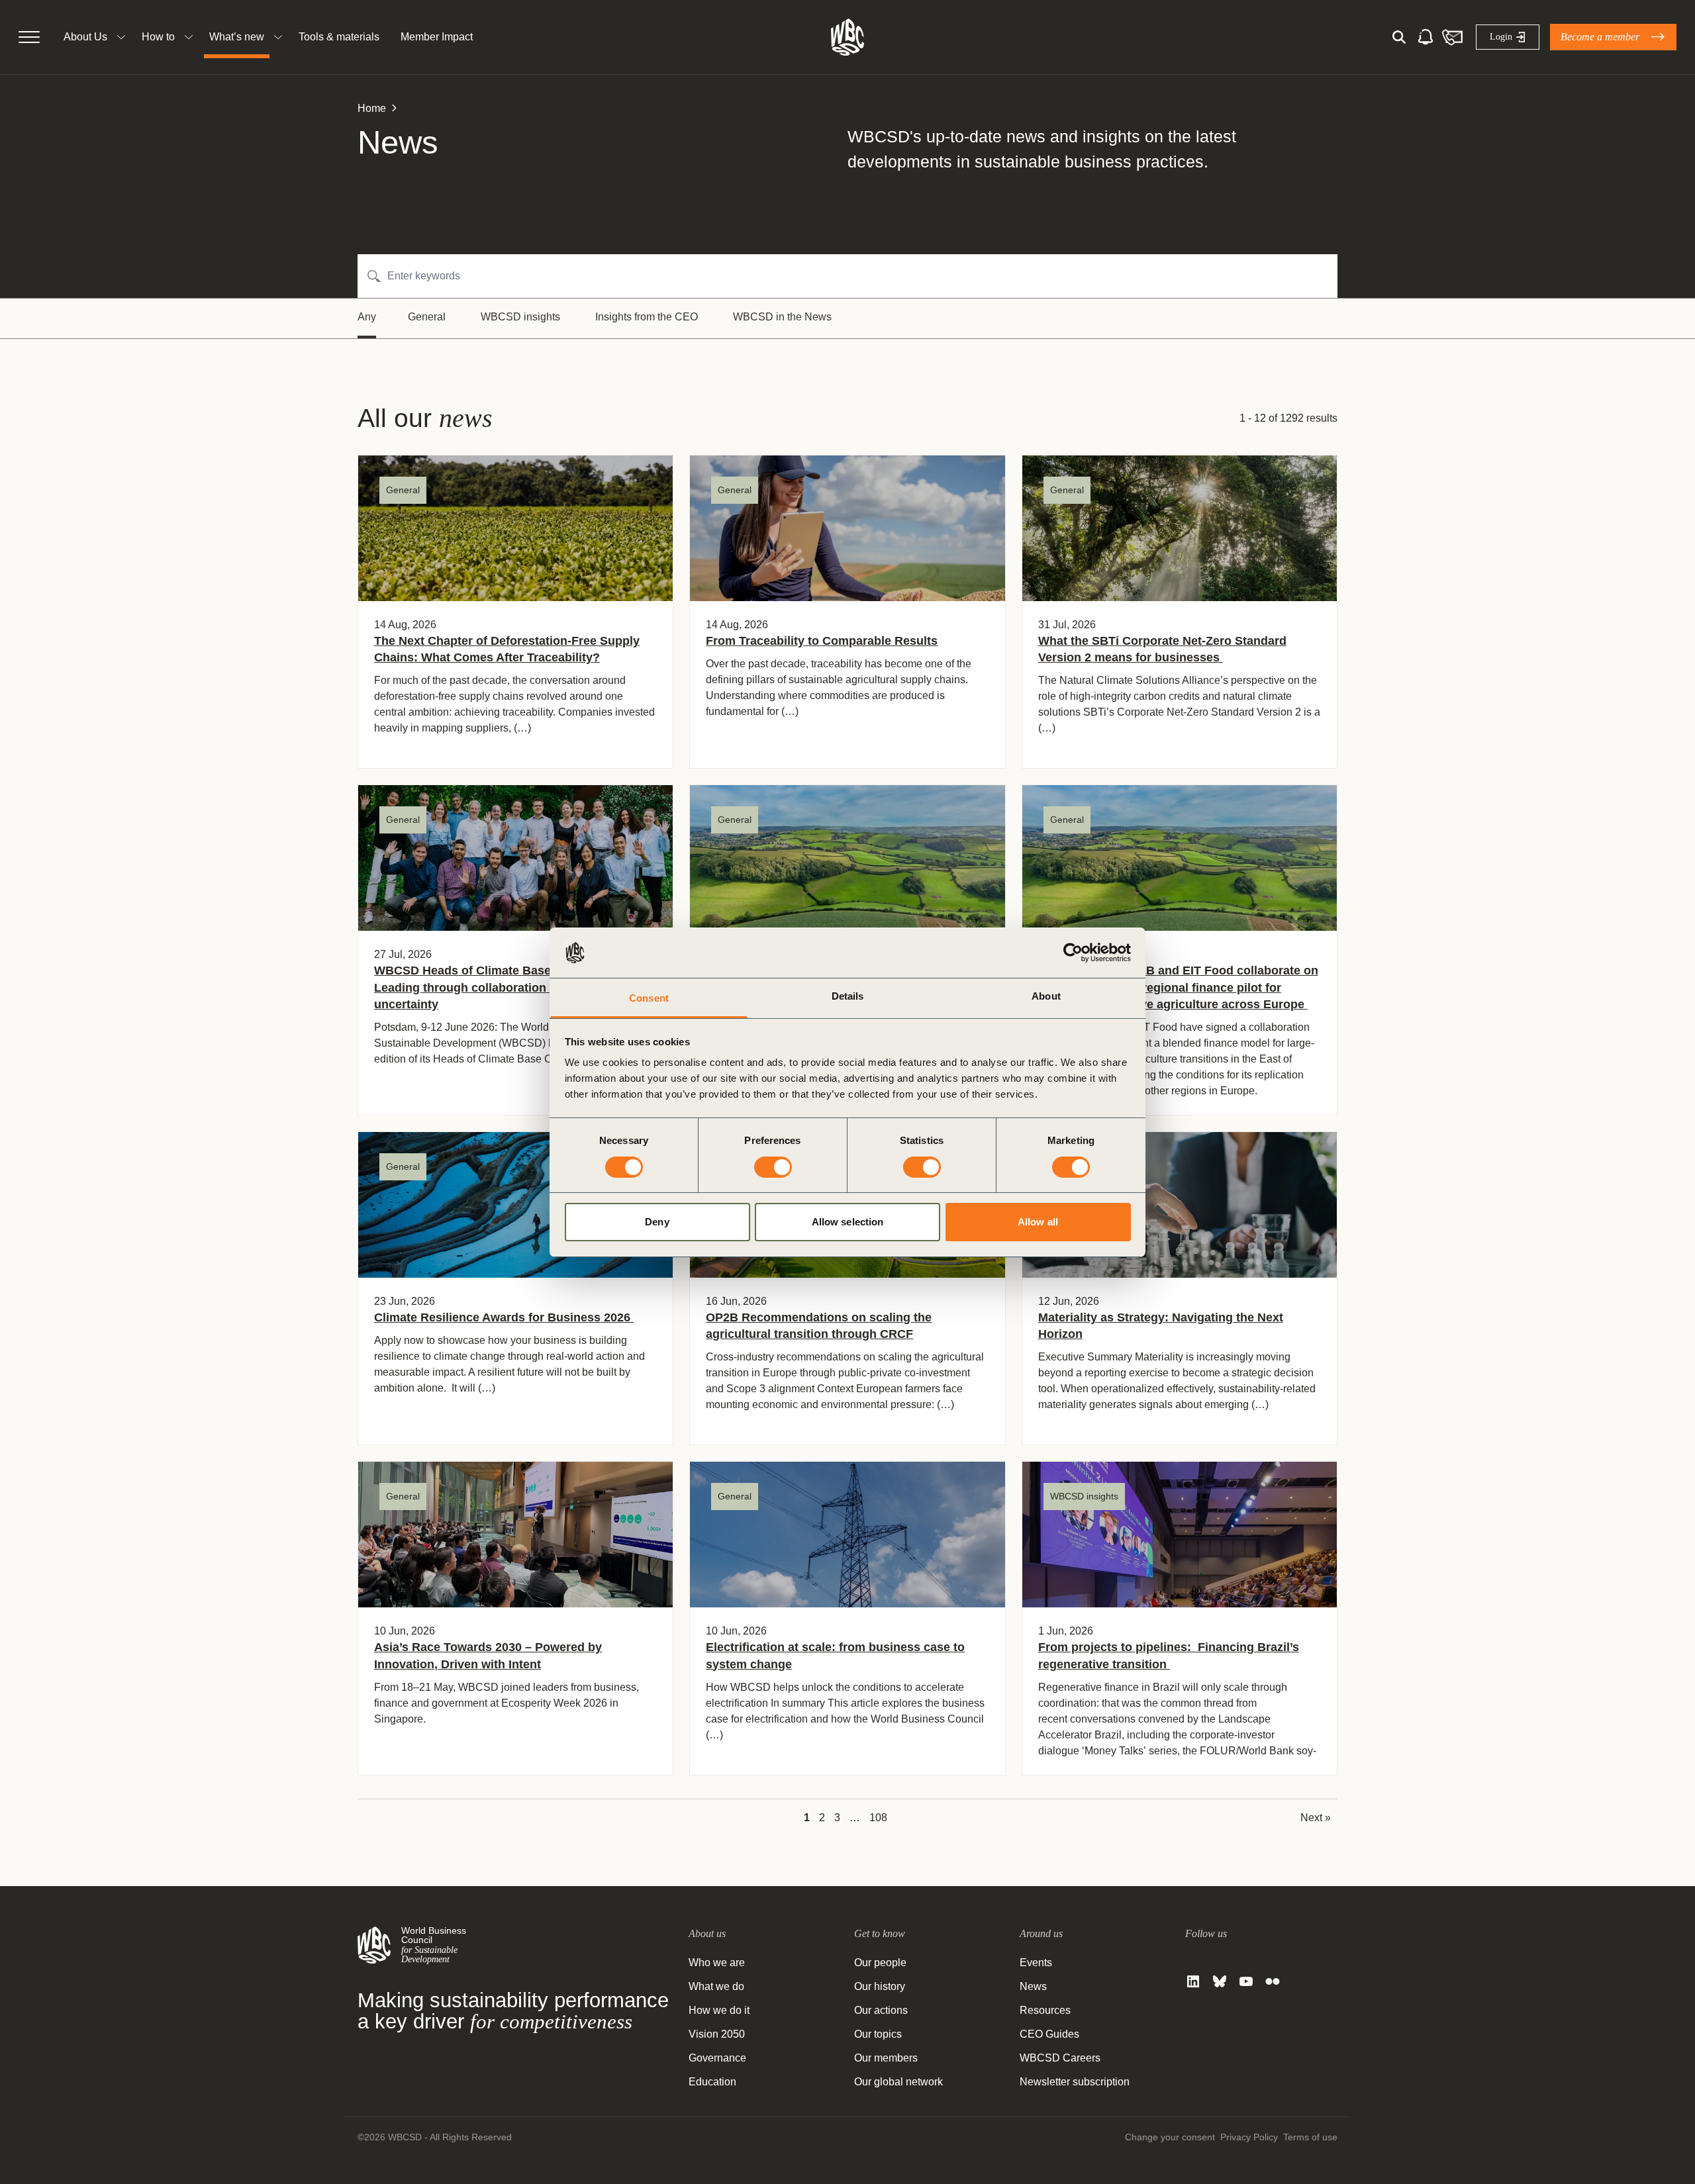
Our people (880, 1963)
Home (372, 108)
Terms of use (1310, 2137)
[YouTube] (1246, 1981)
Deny (657, 1222)
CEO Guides (1049, 2034)
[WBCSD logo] (847, 37)
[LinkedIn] (1193, 1981)
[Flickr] (1273, 1981)
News (1033, 1986)
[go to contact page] (1452, 37)
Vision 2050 (717, 2034)
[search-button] (1399, 37)
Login (1501, 37)
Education (712, 2082)
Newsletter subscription (1075, 2082)
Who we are (717, 1963)
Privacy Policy (1249, 2137)
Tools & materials (339, 37)
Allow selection (848, 1222)
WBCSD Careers (1060, 2058)
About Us (85, 37)
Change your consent (1170, 2137)
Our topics (878, 2034)
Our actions (881, 2010)
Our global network (898, 2082)
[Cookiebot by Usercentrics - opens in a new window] (1073, 953)
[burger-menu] (29, 37)
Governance (717, 2058)
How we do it (719, 2010)
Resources (1045, 2010)
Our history (880, 1986)
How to (158, 37)
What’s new (237, 37)
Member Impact (437, 37)
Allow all (1038, 1222)
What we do (716, 1986)
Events (1036, 1963)
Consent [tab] (649, 998)
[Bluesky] (1220, 1981)
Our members (886, 2058)
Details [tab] (848, 996)
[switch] (773, 1167)
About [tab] (1046, 996)
